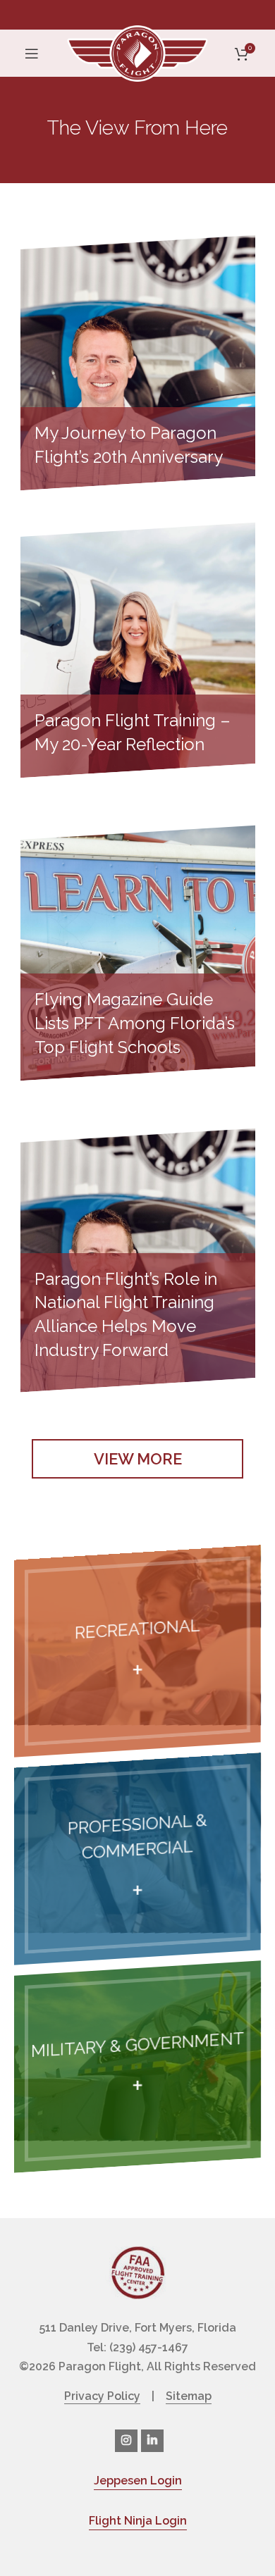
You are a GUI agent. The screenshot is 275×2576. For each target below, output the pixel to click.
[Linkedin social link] (152, 2441)
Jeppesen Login (138, 2481)
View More (138, 1459)
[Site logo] (137, 52)
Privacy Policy (102, 2396)
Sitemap (189, 2396)
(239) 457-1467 (149, 2347)
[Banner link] (137, 1651)
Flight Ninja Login (138, 2521)
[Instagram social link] (126, 2441)
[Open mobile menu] (32, 54)
